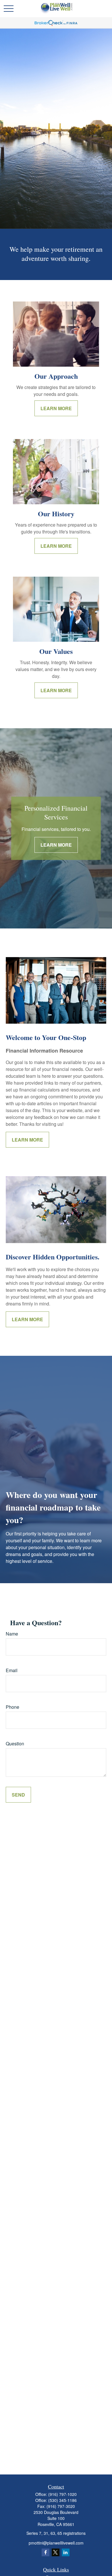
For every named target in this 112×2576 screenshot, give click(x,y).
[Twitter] (56, 2552)
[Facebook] (46, 2552)
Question (15, 1744)
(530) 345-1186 (62, 2500)
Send (18, 1795)
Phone (12, 1707)
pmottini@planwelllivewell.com (56, 2543)
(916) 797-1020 (62, 2494)
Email (12, 1670)
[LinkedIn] (66, 2552)
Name (12, 1634)
